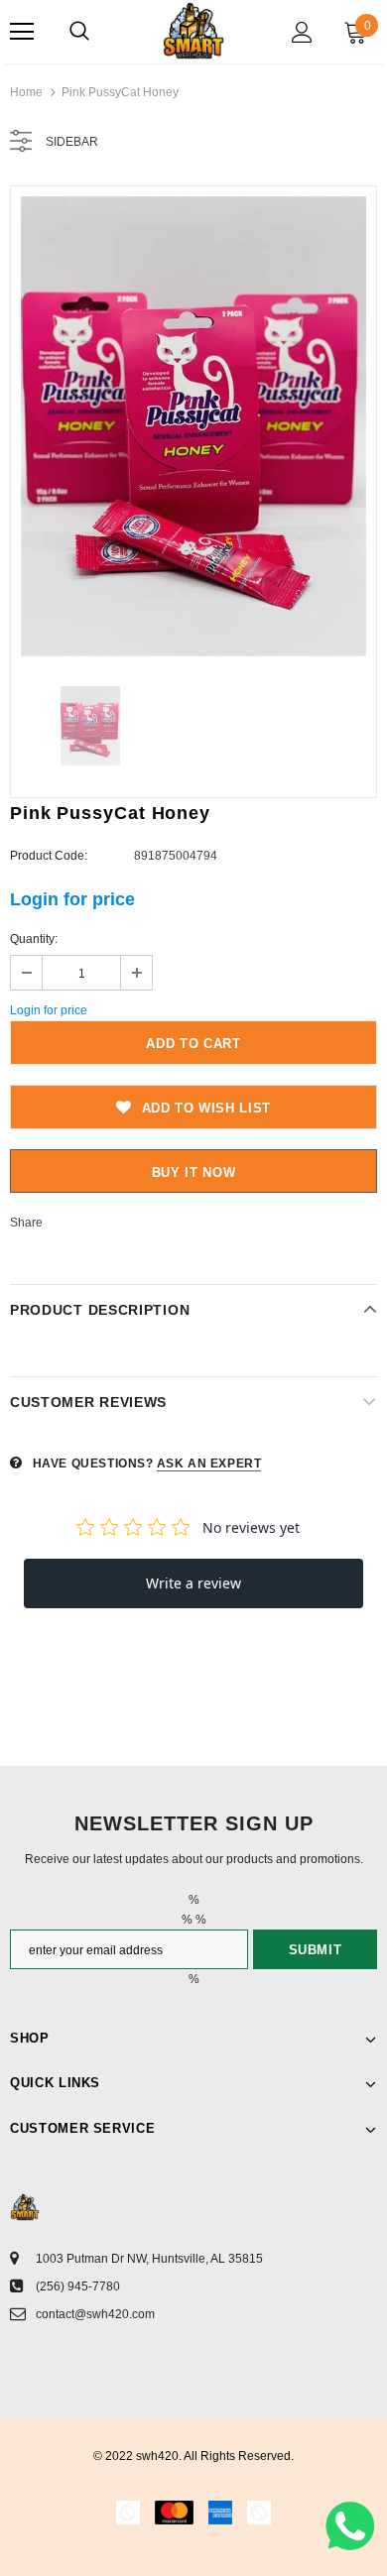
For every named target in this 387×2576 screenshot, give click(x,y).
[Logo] (193, 31)
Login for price (72, 899)
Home (26, 92)
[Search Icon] (79, 32)
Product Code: (49, 856)
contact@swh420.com (95, 2314)
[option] (193, 426)
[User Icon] (302, 32)
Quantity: (34, 939)
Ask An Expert (209, 1464)
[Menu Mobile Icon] (22, 32)
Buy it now (194, 1172)
